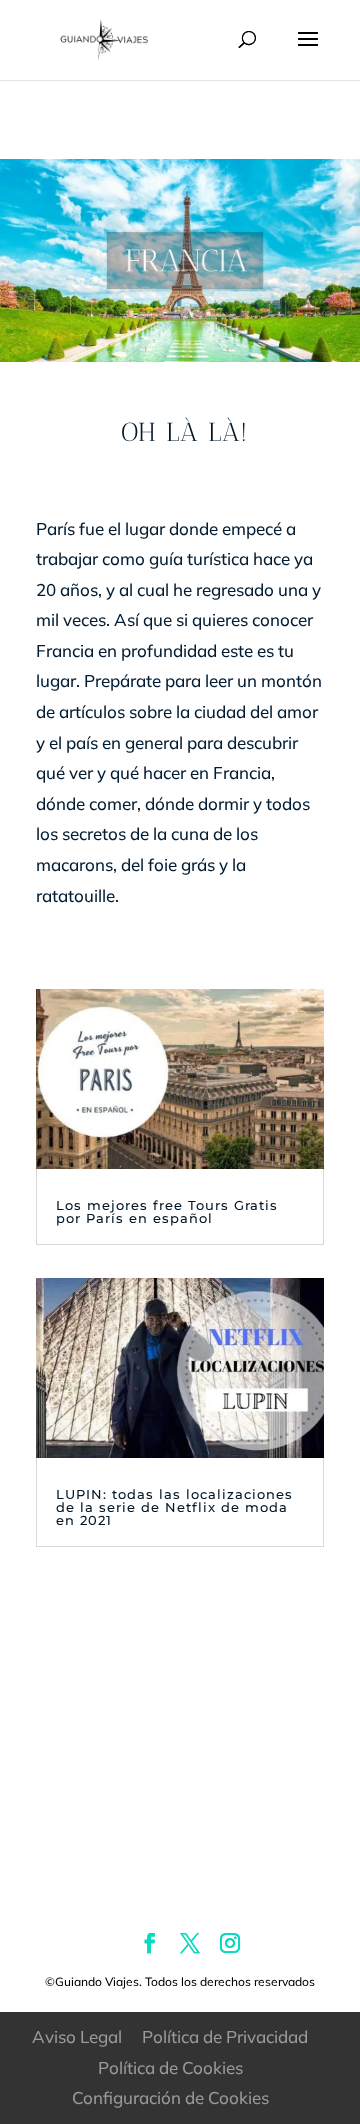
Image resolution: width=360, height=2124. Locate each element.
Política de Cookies (170, 2067)
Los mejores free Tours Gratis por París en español (167, 1211)
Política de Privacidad (225, 2036)
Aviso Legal (77, 2036)
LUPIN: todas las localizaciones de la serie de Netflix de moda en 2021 (174, 1507)
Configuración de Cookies (170, 2097)
